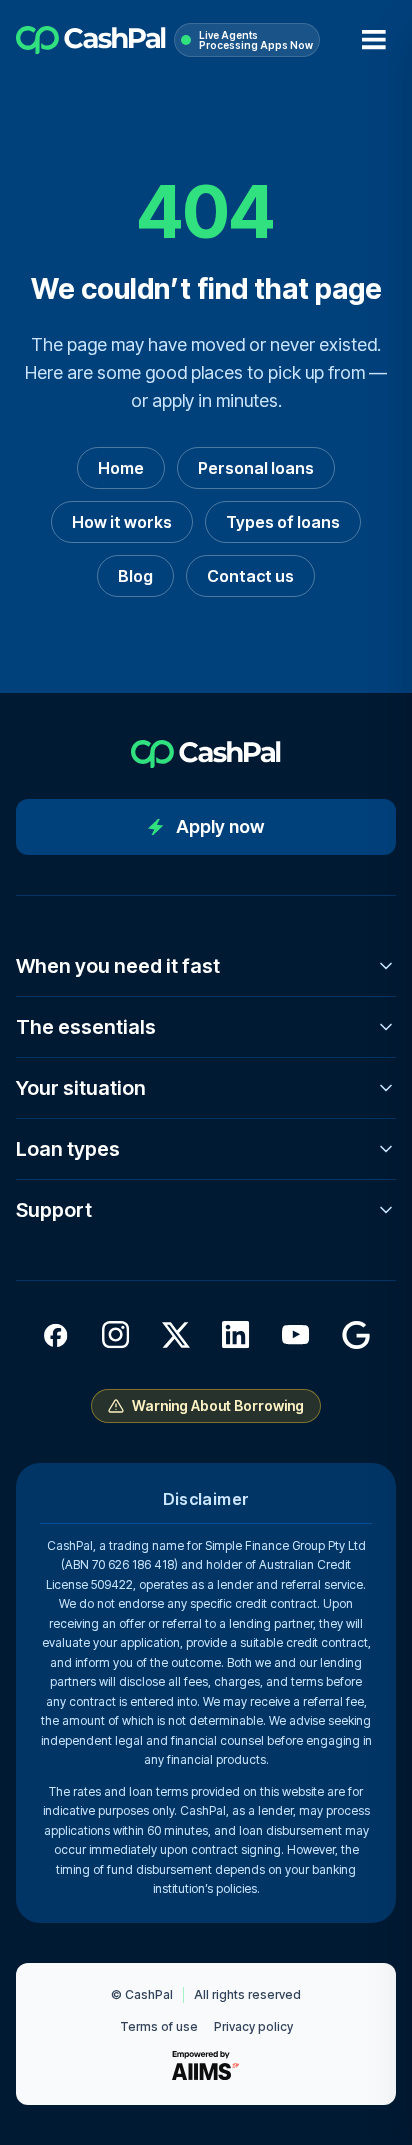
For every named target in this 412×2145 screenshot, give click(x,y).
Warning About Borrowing (218, 1405)
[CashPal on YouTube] (296, 1335)
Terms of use (159, 2026)
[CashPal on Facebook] (56, 1335)
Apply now (220, 826)
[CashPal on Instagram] (116, 1335)
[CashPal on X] (176, 1335)
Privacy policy (253, 2026)
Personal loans (256, 468)
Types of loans (283, 522)
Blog (135, 576)
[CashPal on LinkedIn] (236, 1335)
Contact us (250, 576)
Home (121, 468)
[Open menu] (374, 40)
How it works (122, 522)
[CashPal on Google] (356, 1335)
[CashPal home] (91, 40)
